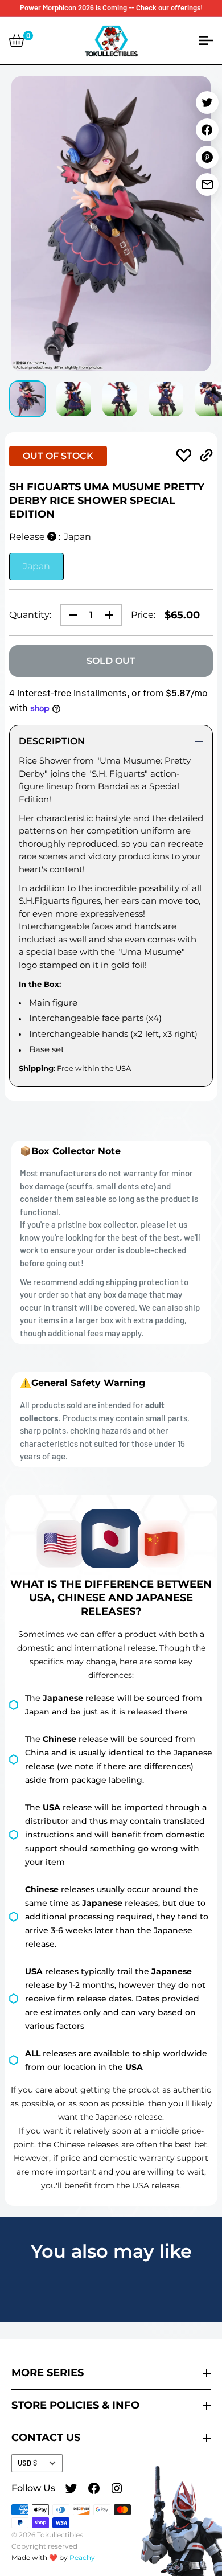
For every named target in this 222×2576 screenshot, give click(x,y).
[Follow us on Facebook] (94, 2490)
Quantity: (30, 615)
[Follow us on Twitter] (71, 2490)
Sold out (111, 661)
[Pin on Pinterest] (207, 157)
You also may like (111, 2251)
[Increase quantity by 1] (113, 615)
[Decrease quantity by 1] (69, 615)
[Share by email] (207, 184)
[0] (17, 40)
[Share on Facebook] (207, 130)
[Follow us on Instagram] (117, 2490)
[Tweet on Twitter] (207, 102)
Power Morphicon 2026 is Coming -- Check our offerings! (111, 7)
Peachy (82, 2557)
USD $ (27, 2463)
